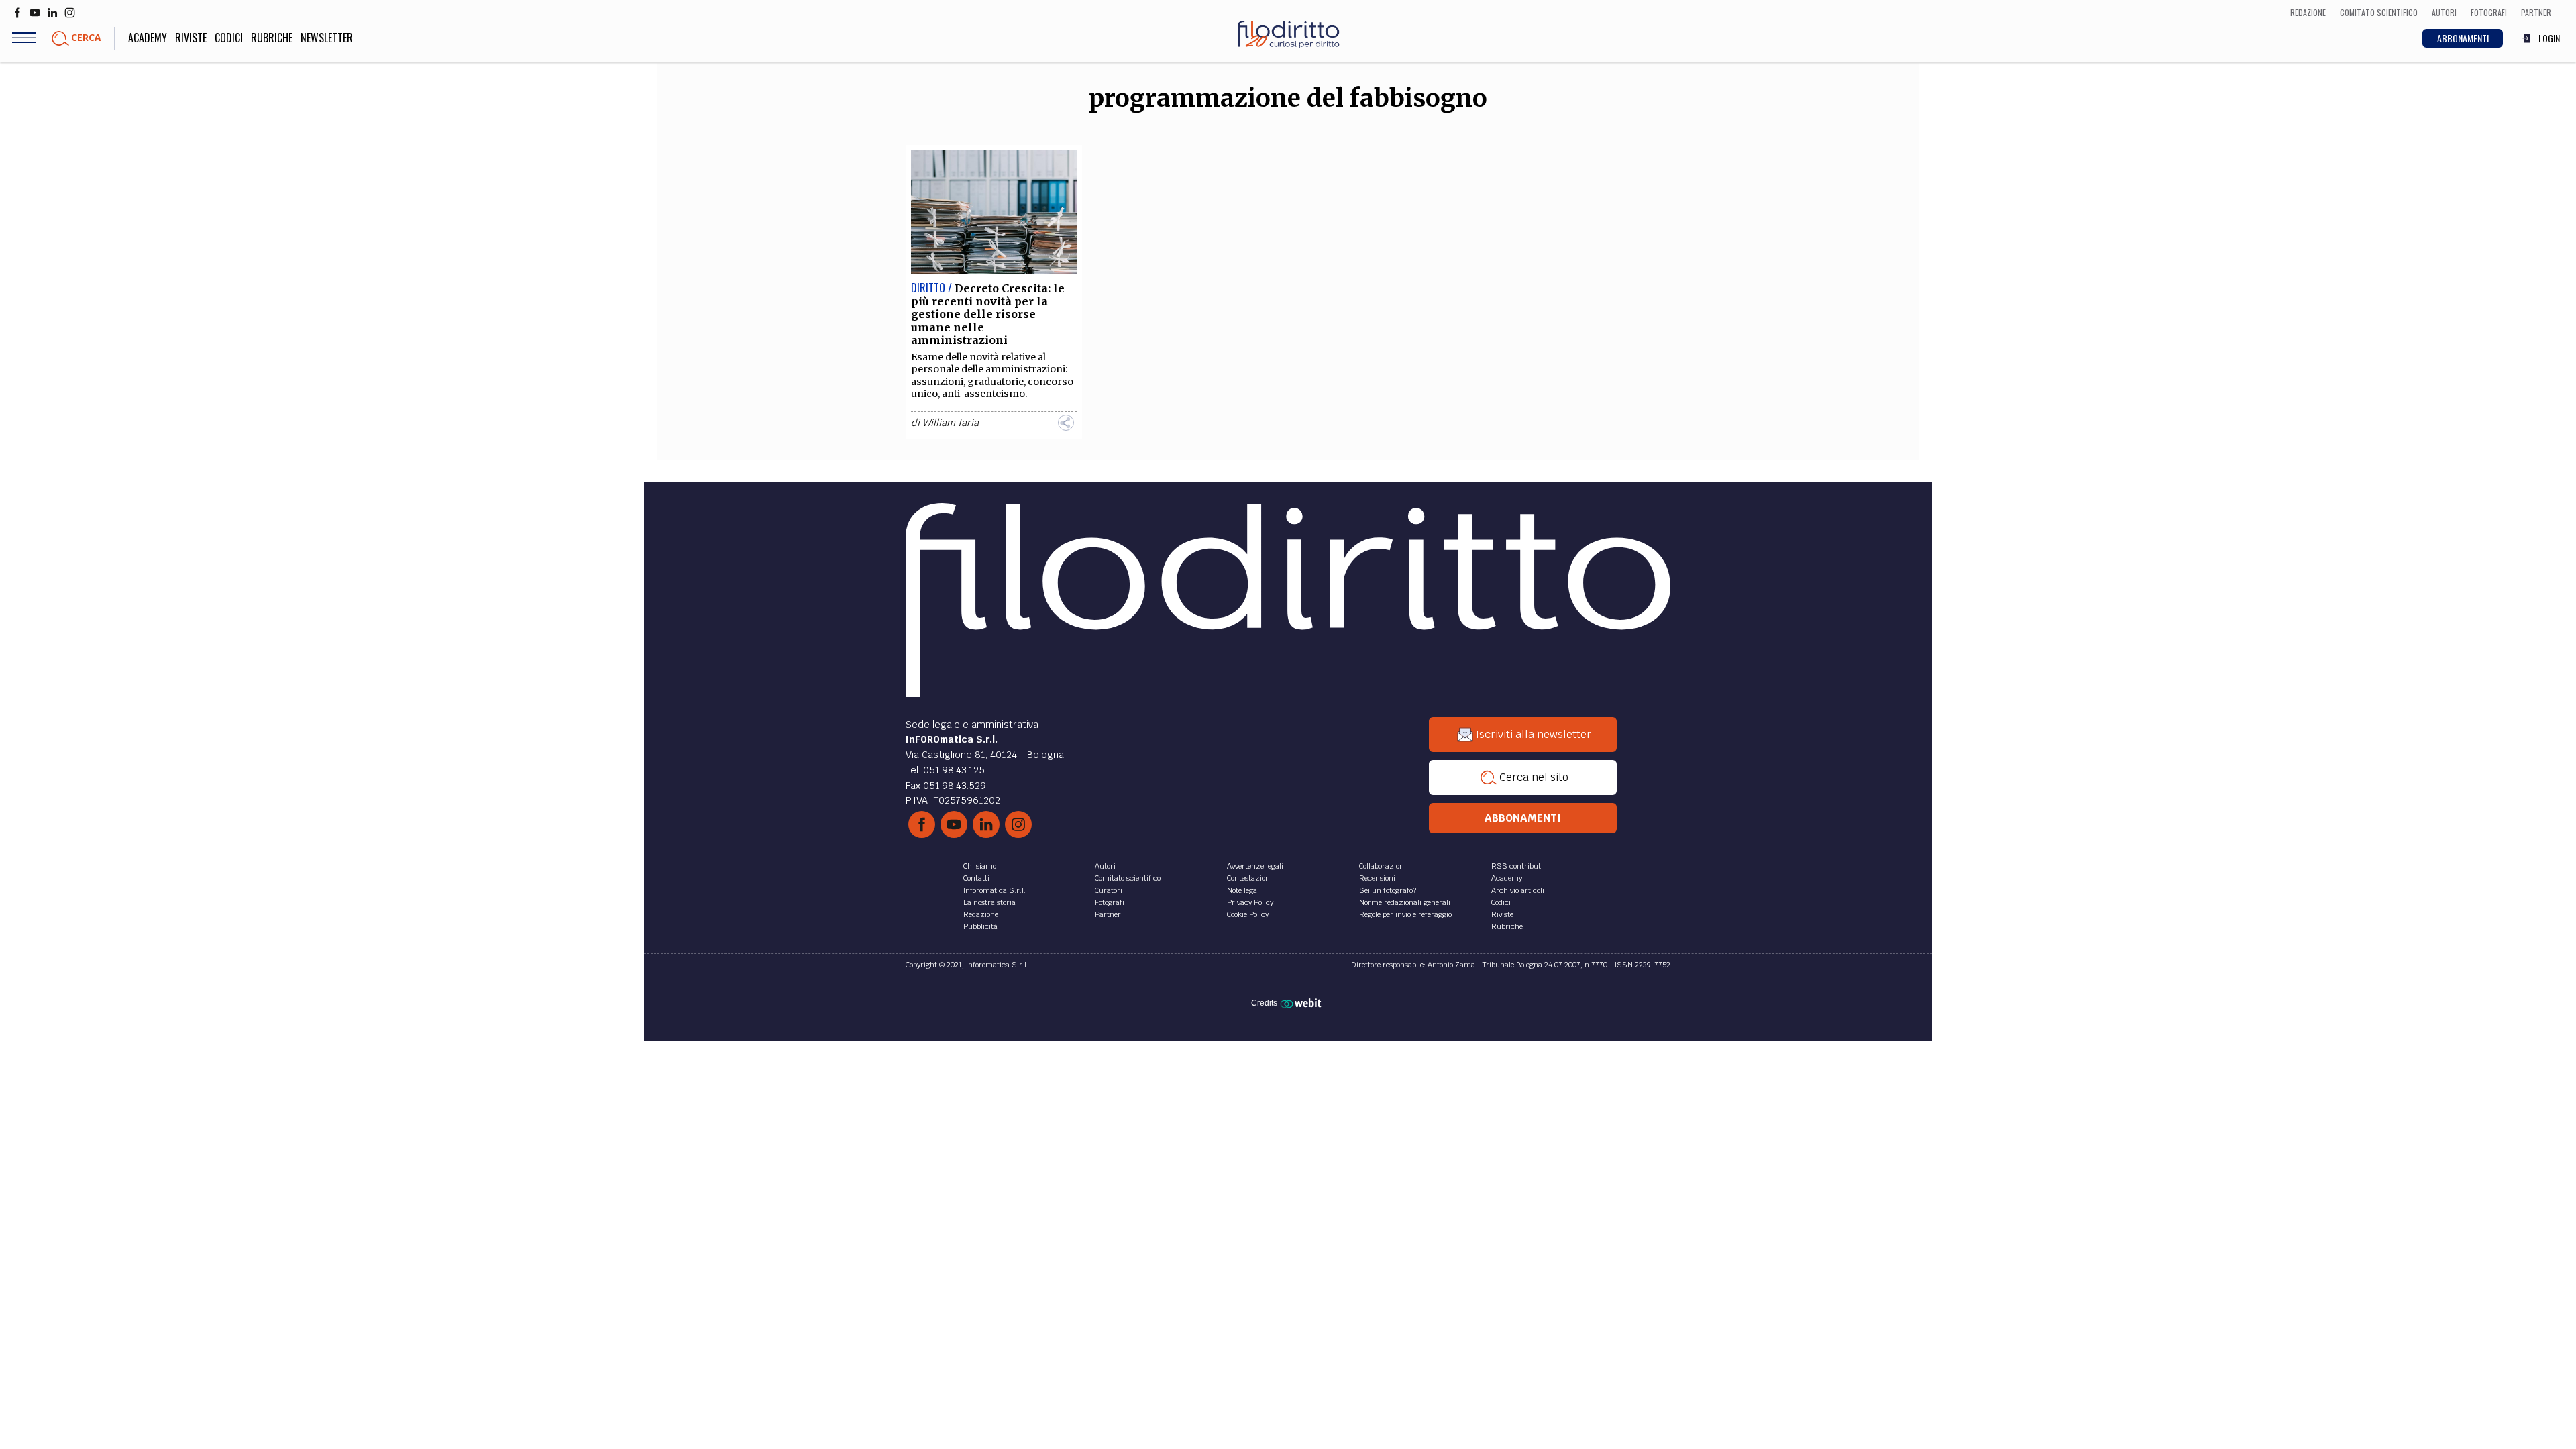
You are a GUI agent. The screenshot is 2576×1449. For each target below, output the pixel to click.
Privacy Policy (1250, 902)
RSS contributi (1517, 866)
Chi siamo (980, 866)
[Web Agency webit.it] (1302, 1003)
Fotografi (1110, 902)
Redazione (981, 914)
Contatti (976, 878)
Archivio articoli (1518, 890)
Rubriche (272, 38)
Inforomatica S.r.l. (995, 890)
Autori (1105, 866)
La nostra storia (989, 902)
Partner (1108, 914)
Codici (229, 38)
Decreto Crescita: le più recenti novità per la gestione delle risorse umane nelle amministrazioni (988, 314)
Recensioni (1377, 878)
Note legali (1244, 890)
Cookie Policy (1248, 914)
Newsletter (327, 38)
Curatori (1109, 890)
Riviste (191, 38)
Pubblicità (980, 926)
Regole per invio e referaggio (1405, 914)
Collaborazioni (1383, 866)
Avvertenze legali (1255, 866)
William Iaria (951, 423)
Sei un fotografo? (1388, 890)
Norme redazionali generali (1405, 902)
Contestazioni (1249, 878)
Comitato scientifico (1128, 878)
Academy (148, 38)
